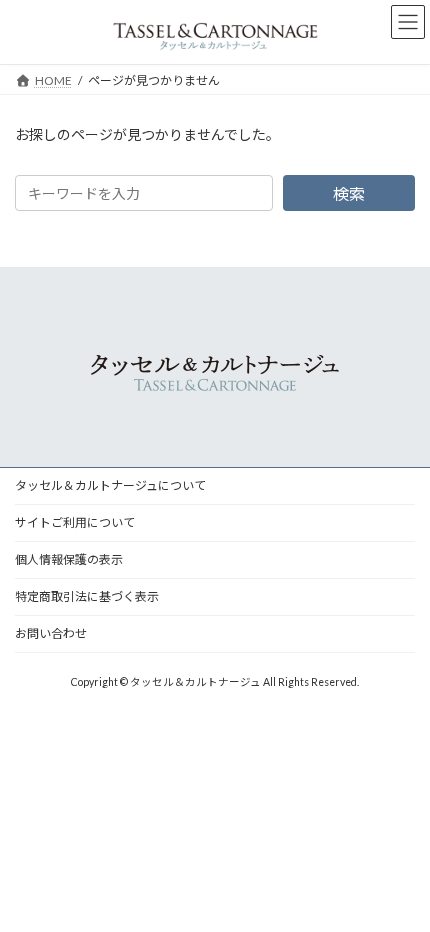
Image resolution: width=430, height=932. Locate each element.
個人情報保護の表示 (69, 559)
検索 (349, 193)
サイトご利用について (75, 522)
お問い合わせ (51, 633)
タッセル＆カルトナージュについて (110, 485)
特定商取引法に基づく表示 (87, 596)
